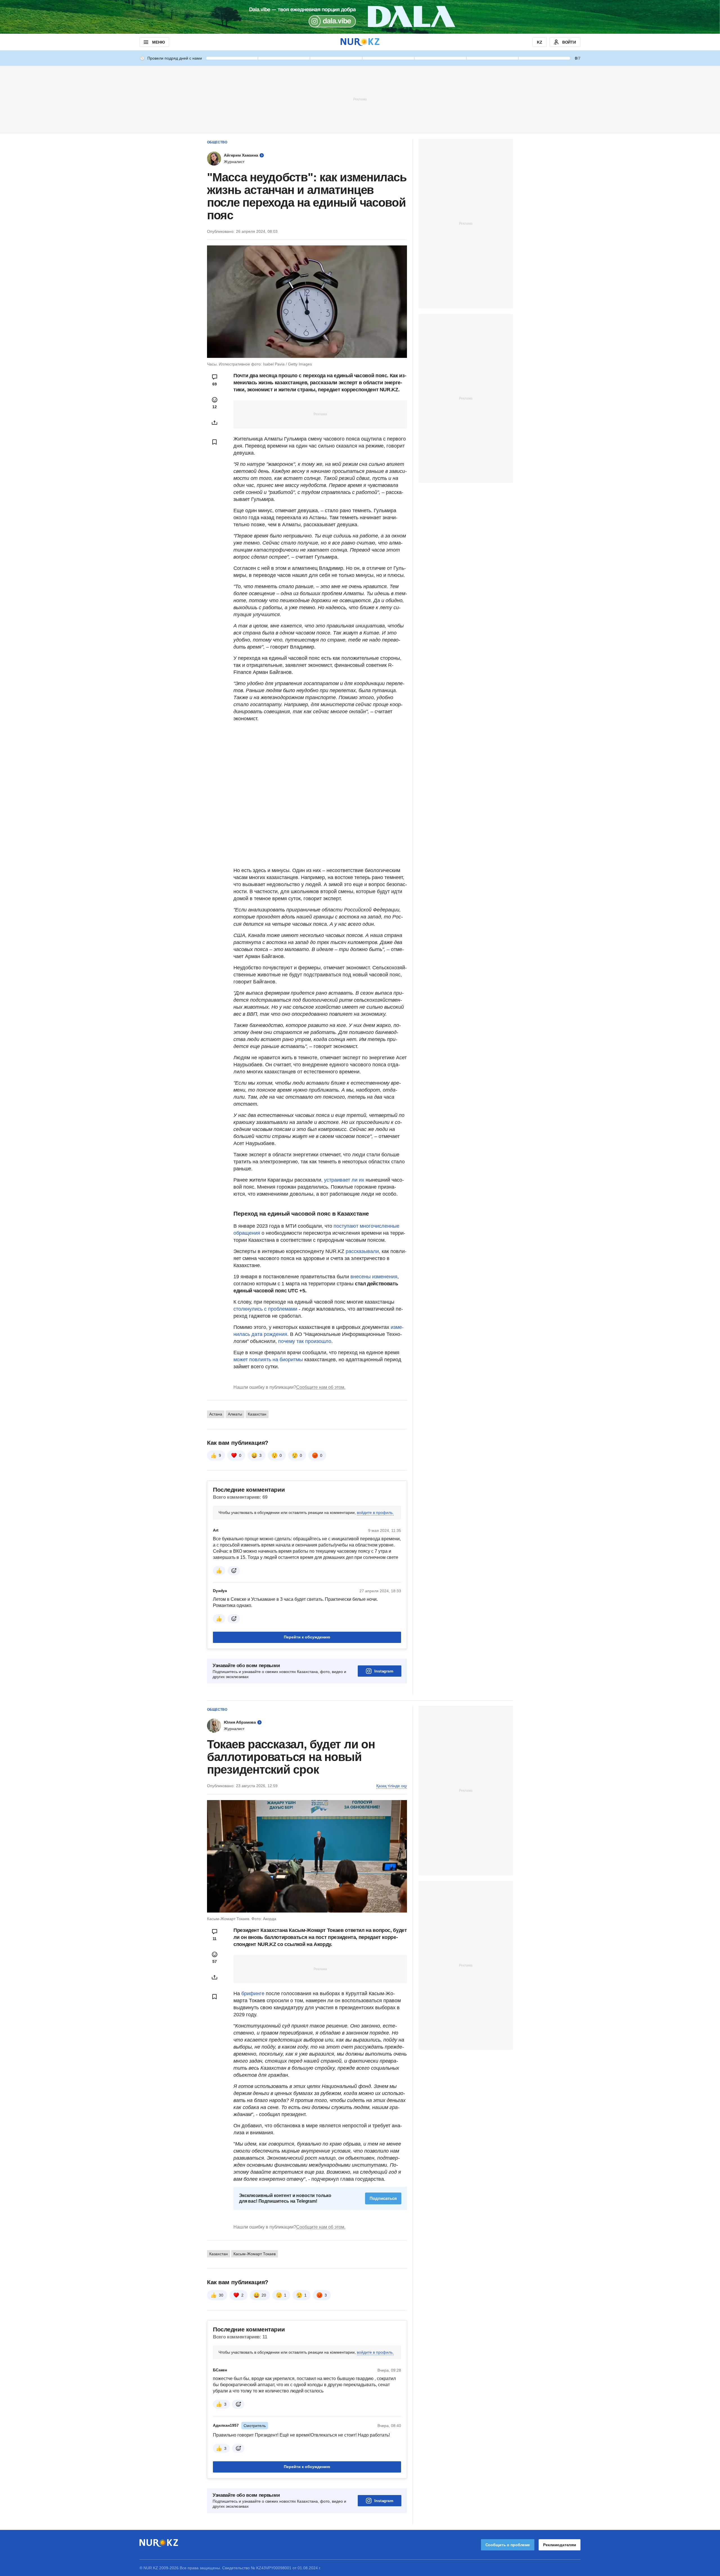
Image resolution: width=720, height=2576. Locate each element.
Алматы (235, 1414)
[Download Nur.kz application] (360, 17)
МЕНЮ (158, 42)
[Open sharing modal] (215, 423)
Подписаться (383, 2198)
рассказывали (362, 1251)
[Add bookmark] (215, 442)
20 (264, 2295)
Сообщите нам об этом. (321, 1387)
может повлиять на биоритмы (268, 1360)
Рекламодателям (560, 2545)
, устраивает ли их (343, 1180)
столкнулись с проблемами (265, 1309)
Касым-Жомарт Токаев (255, 2254)
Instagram (384, 1671)
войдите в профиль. (375, 1512)
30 (221, 2295)
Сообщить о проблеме (508, 2545)
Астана (216, 1414)
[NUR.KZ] (360, 42)
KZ (540, 42)
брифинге (253, 1993)
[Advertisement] (360, 99)
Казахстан (257, 1414)
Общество (217, 142)
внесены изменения (374, 1277)
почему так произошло (305, 1341)
